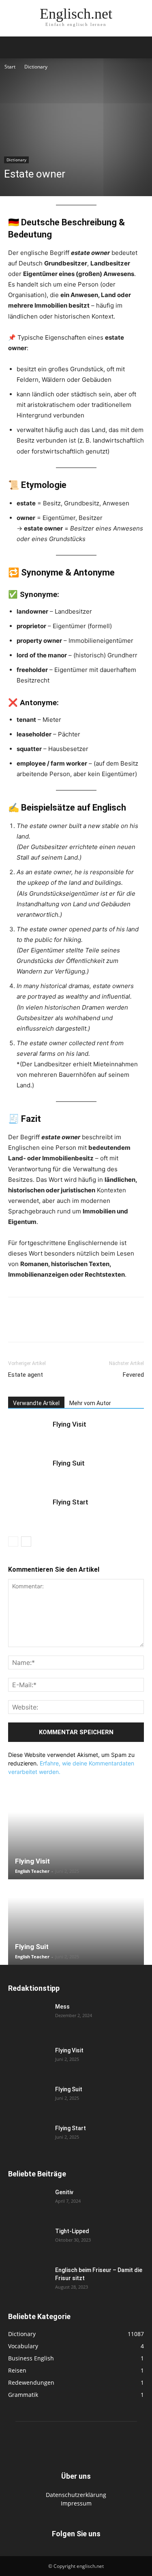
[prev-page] (13, 1542)
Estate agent (26, 1375)
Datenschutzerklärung (76, 2495)
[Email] (91, 1325)
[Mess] (28, 2017)
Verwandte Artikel (36, 1403)
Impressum (76, 2503)
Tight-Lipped (72, 2231)
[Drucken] (109, 1325)
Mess (62, 2007)
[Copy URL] (128, 1325)
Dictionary (36, 67)
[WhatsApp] (54, 1325)
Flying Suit (69, 1463)
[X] (35, 1325)
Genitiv (64, 2192)
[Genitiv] (28, 2202)
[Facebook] (16, 1325)
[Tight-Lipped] (28, 2241)
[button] (14, 47)
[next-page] (26, 1542)
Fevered (133, 1375)
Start (10, 67)
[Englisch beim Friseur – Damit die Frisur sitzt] (28, 2280)
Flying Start (71, 1502)
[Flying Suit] (28, 1473)
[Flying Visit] (28, 1434)
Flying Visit (70, 1424)
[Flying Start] (28, 1512)
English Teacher (32, 1871)
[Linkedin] (72, 1325)
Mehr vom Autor (90, 1403)
